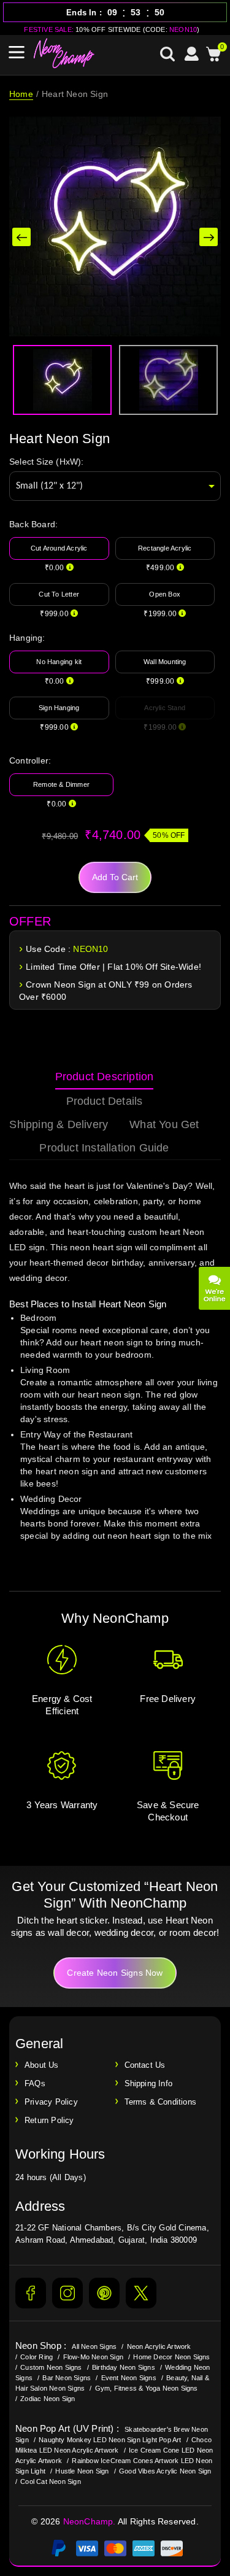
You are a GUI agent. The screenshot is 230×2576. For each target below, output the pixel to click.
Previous (21, 237)
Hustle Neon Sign (82, 2471)
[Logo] (64, 53)
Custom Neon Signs (51, 2367)
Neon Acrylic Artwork (159, 2346)
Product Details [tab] (105, 1101)
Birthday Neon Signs (124, 2367)
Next (209, 237)
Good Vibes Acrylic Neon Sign (165, 2471)
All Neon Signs (94, 2346)
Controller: (30, 760)
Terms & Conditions (161, 2102)
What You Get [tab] (164, 1124)
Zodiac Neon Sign (48, 2399)
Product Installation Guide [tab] (104, 1148)
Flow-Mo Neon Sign (93, 2357)
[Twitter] (141, 2293)
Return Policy (49, 2120)
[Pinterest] (104, 2293)
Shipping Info (149, 2083)
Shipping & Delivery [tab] (59, 1124)
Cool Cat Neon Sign (51, 2481)
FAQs (35, 2083)
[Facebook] (31, 2293)
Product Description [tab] (105, 1077)
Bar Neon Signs (67, 2378)
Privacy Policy (51, 2102)
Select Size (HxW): (47, 462)
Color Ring (36, 2357)
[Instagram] (67, 2293)
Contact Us (145, 2065)
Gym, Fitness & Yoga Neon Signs (147, 2388)
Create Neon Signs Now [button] (115, 1973)
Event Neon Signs (129, 2378)
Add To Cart (115, 877)
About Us (42, 2065)
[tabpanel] (115, 1372)
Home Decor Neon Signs (171, 2357)
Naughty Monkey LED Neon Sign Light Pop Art (110, 2440)
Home (21, 94)
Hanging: (27, 638)
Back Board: (33, 524)
